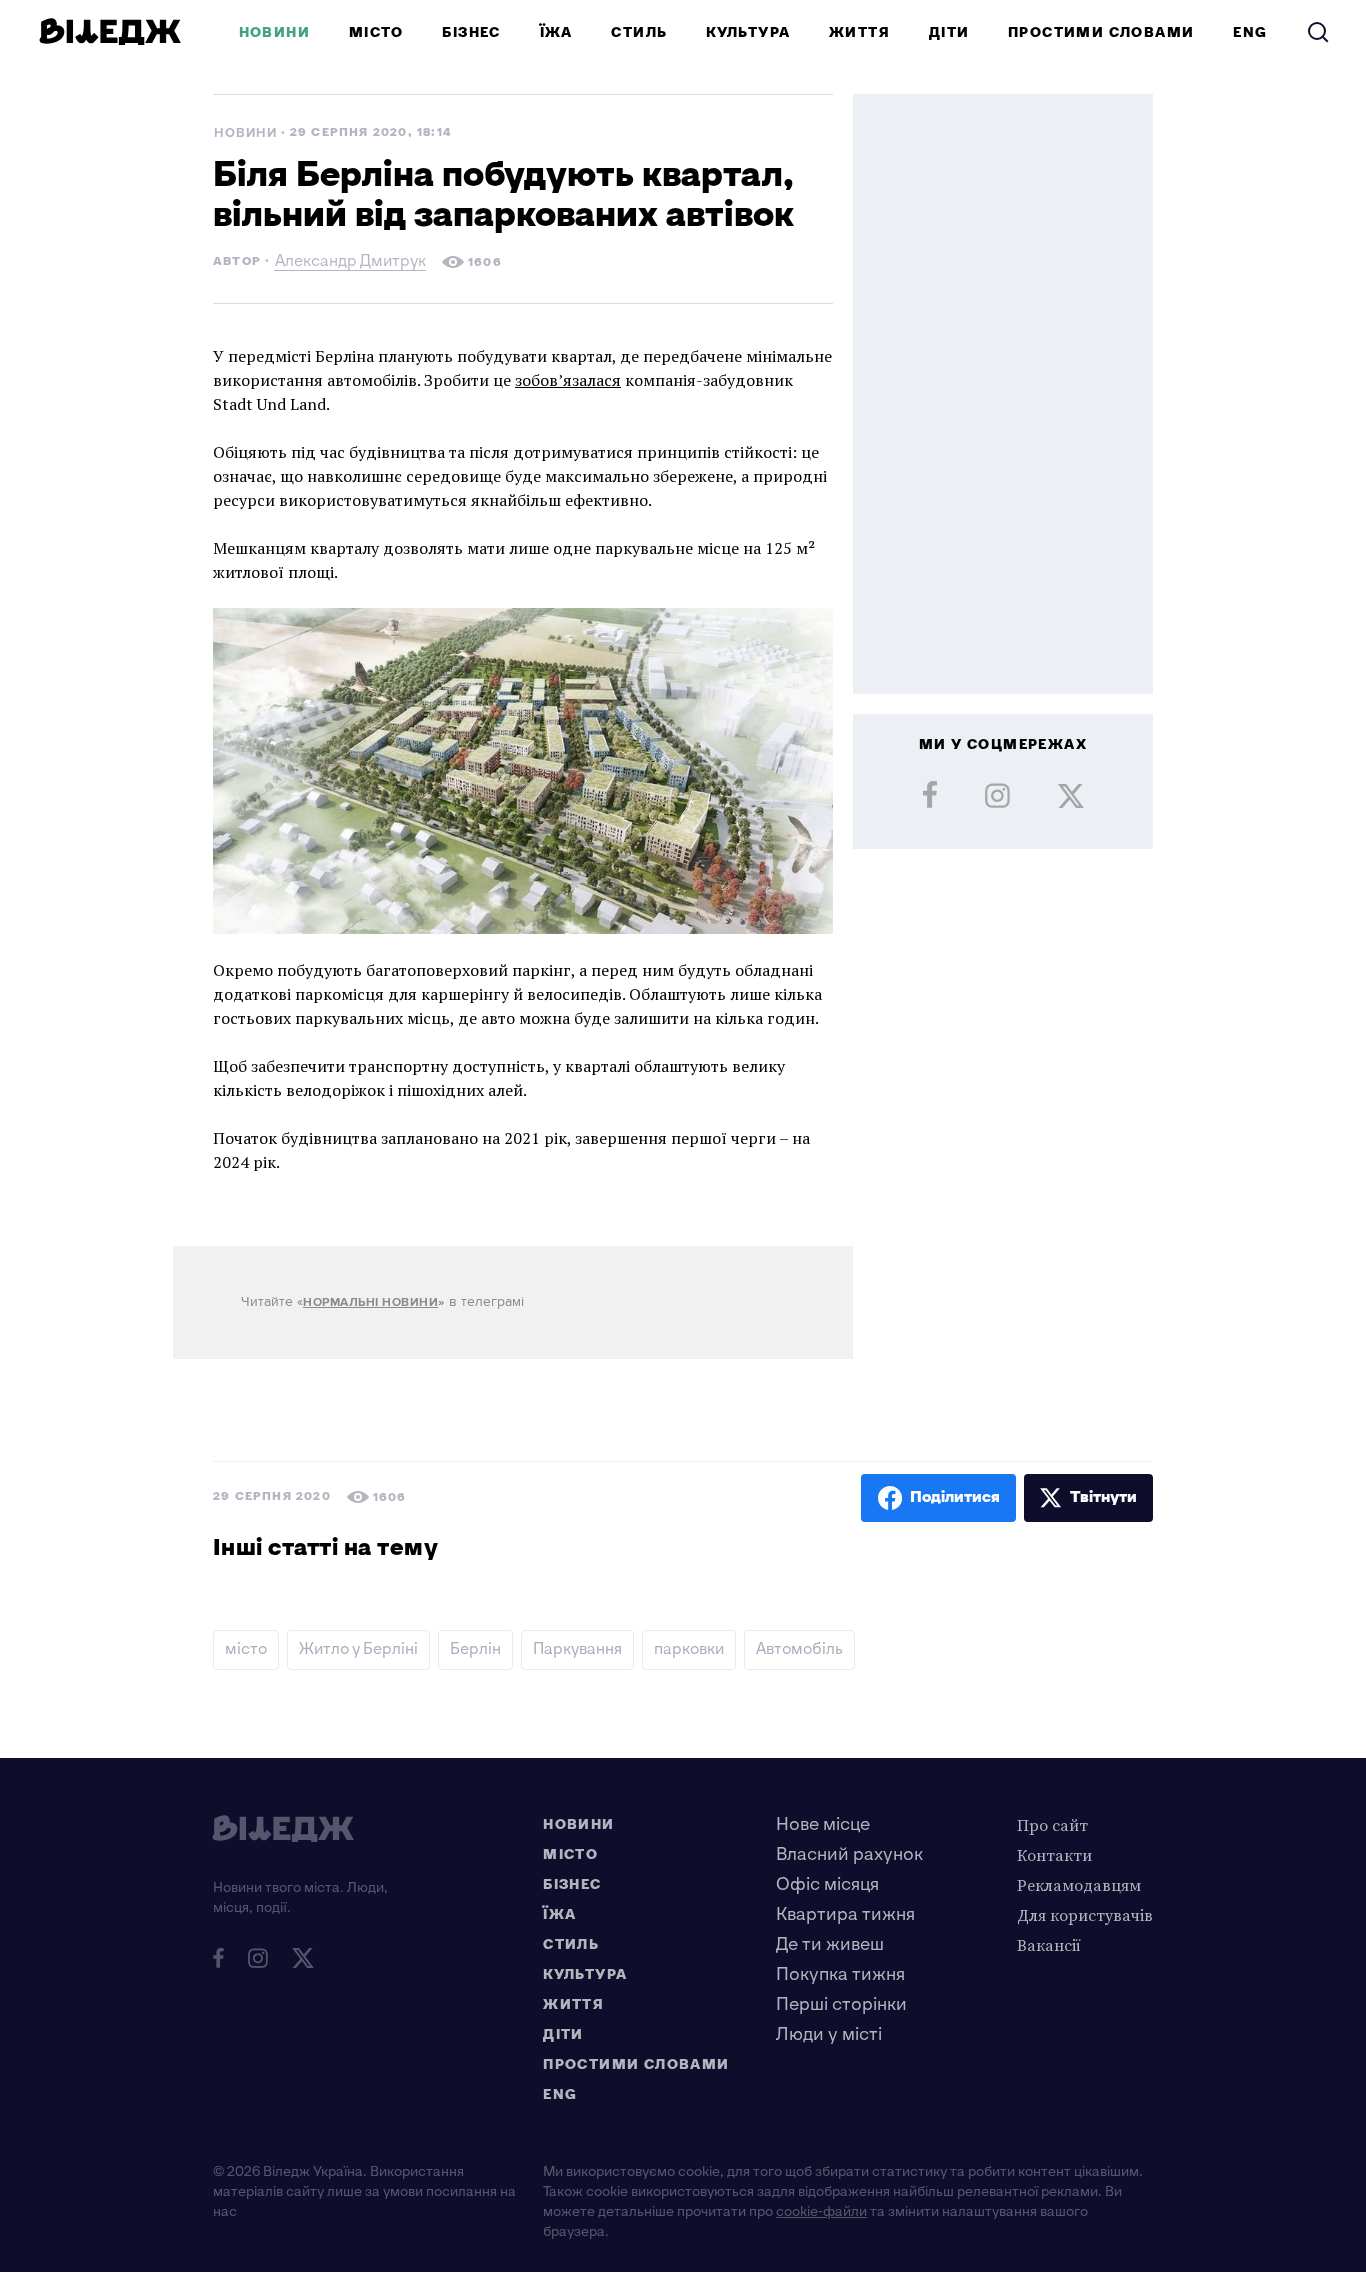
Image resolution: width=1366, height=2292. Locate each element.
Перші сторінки (841, 2004)
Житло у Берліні (358, 1649)
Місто (376, 32)
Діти (949, 32)
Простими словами (1101, 32)
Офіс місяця (827, 1884)
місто (246, 1649)
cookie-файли (821, 2211)
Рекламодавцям (1079, 1885)
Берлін (475, 1649)
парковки (689, 1649)
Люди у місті (829, 2034)
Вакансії (1049, 1945)
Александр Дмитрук (350, 263)
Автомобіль (799, 1649)
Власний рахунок (849, 1854)
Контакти (1054, 1855)
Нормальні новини (370, 1302)
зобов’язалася (568, 380)
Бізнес (471, 32)
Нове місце (823, 1824)
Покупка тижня (840, 1974)
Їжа (556, 32)
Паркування (577, 1649)
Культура (748, 32)
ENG (1250, 32)
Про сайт (1052, 1825)
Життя (859, 32)
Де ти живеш (830, 1944)
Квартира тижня (845, 1914)
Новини (274, 32)
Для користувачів (1085, 1915)
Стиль (639, 32)
